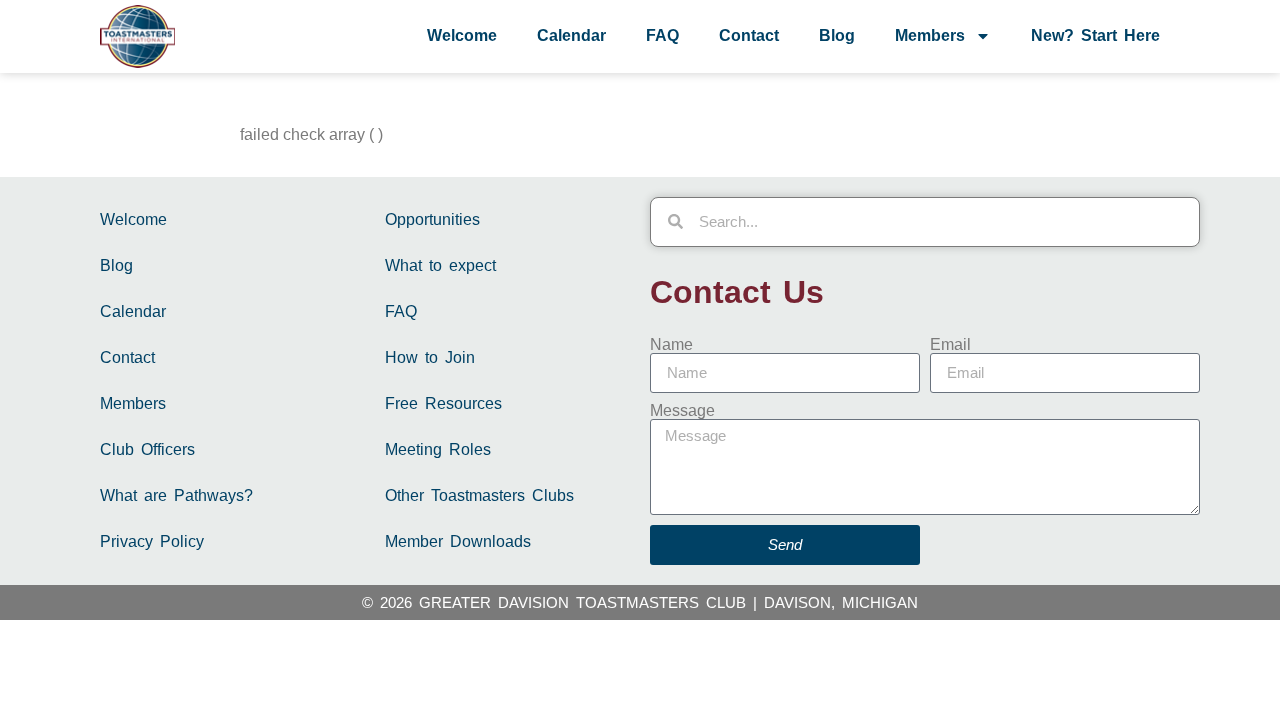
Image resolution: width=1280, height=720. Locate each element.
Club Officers (147, 449)
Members (930, 35)
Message (682, 411)
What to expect (440, 265)
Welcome (462, 35)
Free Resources (443, 403)
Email (950, 345)
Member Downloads (458, 541)
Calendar (571, 35)
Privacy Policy (152, 541)
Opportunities (432, 219)
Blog (837, 35)
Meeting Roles (438, 449)
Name (671, 345)
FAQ (662, 35)
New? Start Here (1095, 35)
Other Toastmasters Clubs (479, 495)
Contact (749, 35)
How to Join (430, 357)
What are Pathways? (176, 495)
